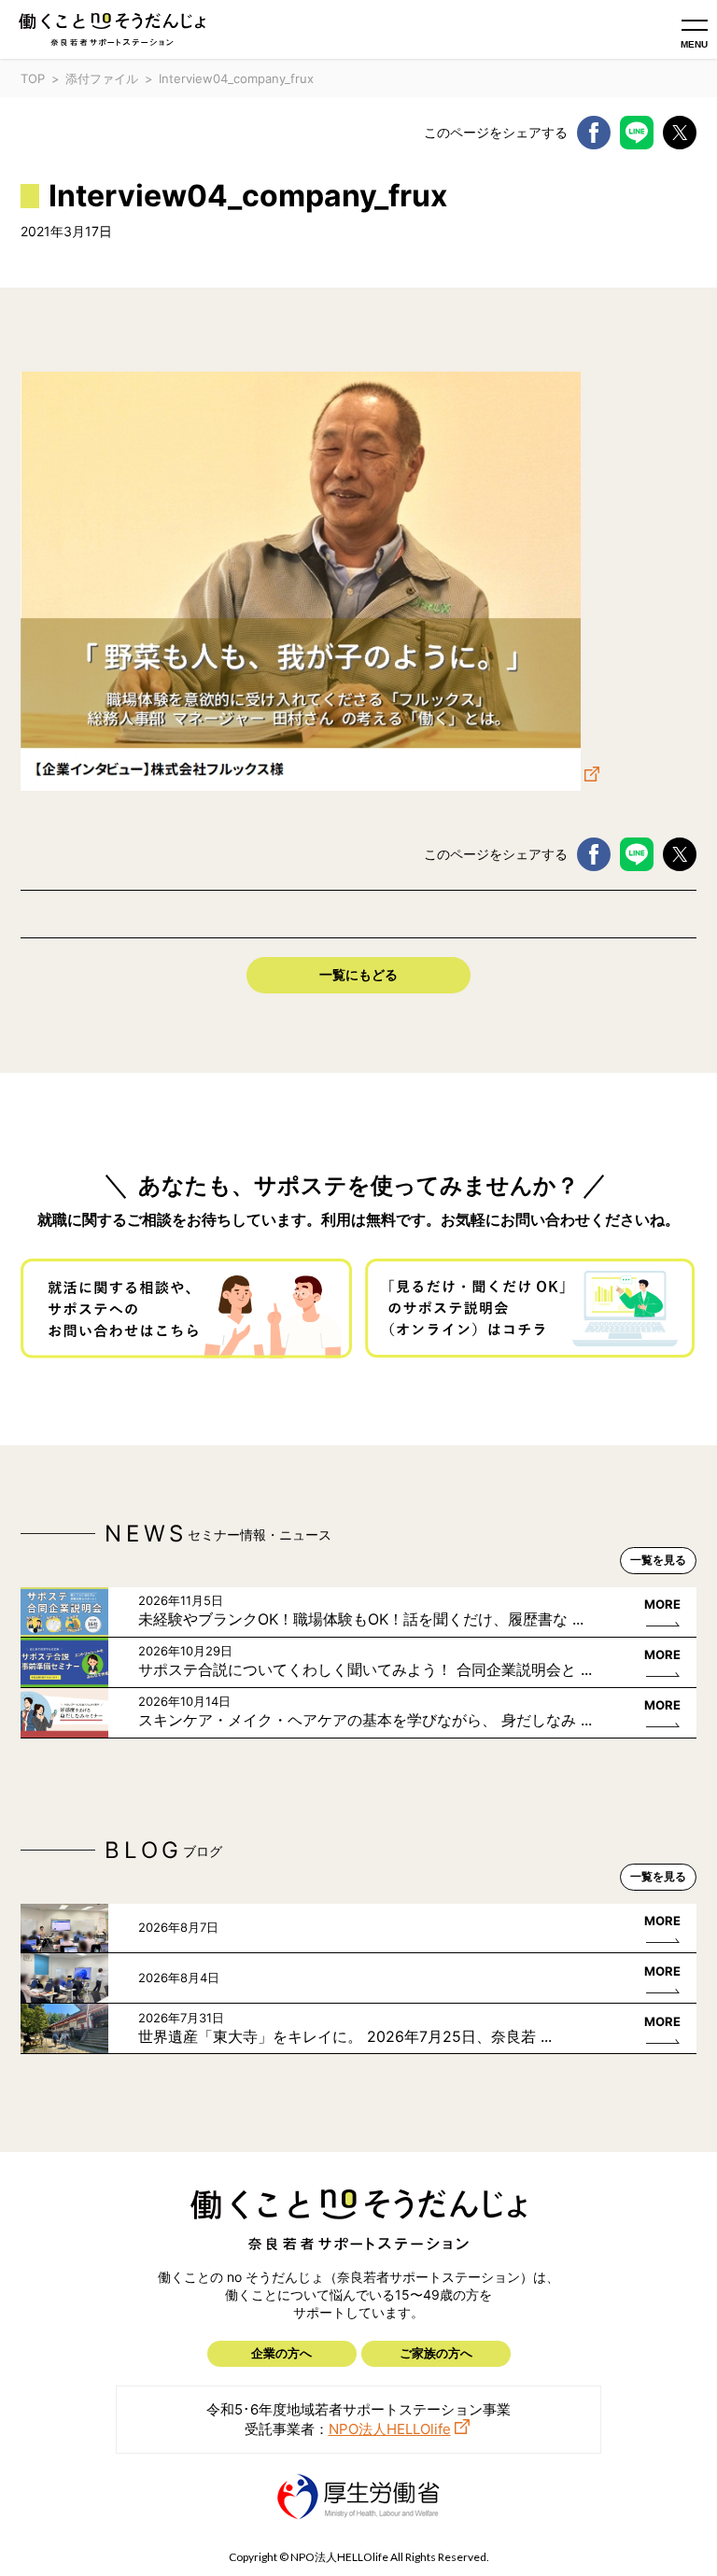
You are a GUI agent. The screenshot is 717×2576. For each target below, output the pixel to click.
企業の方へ (281, 2353)
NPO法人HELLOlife (390, 2429)
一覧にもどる (358, 974)
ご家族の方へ (436, 2353)
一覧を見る (658, 1560)
